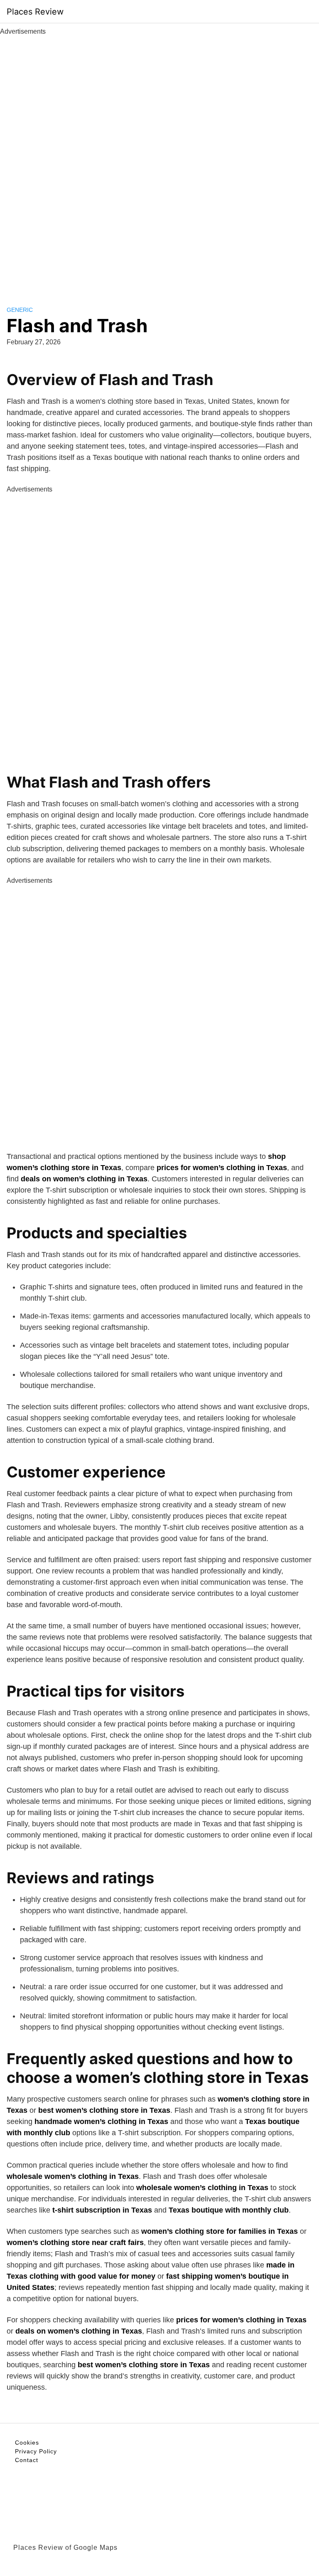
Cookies (27, 2443)
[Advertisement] (159, 161)
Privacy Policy (36, 2451)
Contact (27, 2460)
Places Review (35, 12)
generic (20, 310)
